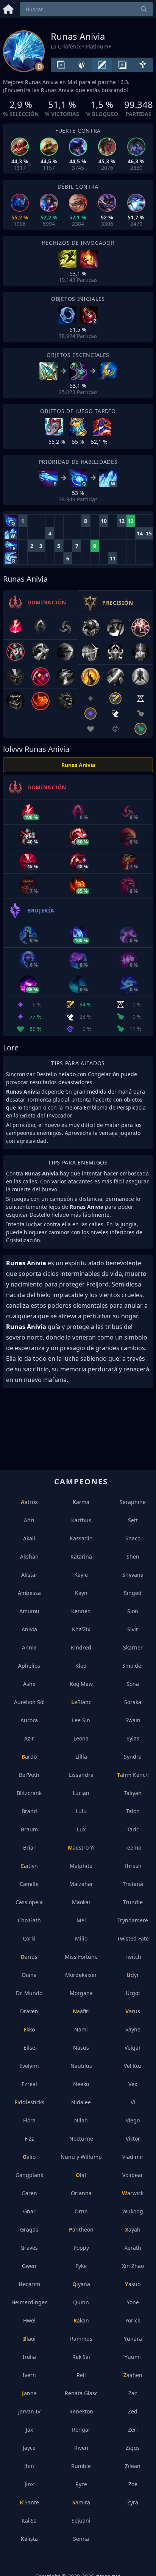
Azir (29, 1738)
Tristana (133, 1884)
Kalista (29, 2539)
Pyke (81, 2266)
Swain (133, 1720)
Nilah (81, 2120)
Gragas (29, 2229)
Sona (133, 1684)
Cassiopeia (29, 1902)
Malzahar (81, 1884)
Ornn (81, 2211)
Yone (133, 2302)
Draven (29, 2011)
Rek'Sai (81, 2357)
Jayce (29, 2448)
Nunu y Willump (81, 2157)
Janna (29, 2393)
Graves (29, 2248)
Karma (81, 1502)
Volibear (133, 2175)
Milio (81, 1938)
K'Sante (29, 2502)
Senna (81, 2539)
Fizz (29, 2139)
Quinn (81, 2302)
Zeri (133, 2430)
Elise (29, 2048)
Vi (133, 2102)
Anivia (29, 1629)
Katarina (81, 1556)
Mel (81, 1920)
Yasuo (133, 2284)
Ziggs (133, 2448)
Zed (133, 2411)
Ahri (29, 1520)
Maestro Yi (81, 1847)
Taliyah (133, 1793)
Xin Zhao (133, 2266)
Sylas (133, 1738)
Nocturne (81, 2139)
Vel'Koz (133, 2066)
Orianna (81, 2193)
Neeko (81, 2084)
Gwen (29, 2266)
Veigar (133, 2048)
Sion (133, 1611)
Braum (29, 1829)
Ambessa (29, 1593)
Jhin (29, 2466)
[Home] (8, 8)
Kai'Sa (29, 2520)
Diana (29, 1975)
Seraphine (133, 1502)
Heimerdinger (29, 2302)
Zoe (133, 2484)
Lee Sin (81, 1720)
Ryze (81, 2484)
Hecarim (29, 2284)
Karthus (81, 1520)
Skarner (133, 1647)
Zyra (133, 2502)
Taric (133, 1829)
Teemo (133, 1847)
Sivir (133, 1629)
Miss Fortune (81, 1957)
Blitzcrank (29, 1793)
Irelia (29, 2357)
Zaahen (133, 2375)
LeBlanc (81, 1702)
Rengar (81, 2430)
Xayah (133, 2229)
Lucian (81, 1793)
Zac (133, 2393)
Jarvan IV (29, 2411)
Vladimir (133, 2157)
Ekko (29, 2029)
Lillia (81, 1757)
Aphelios (29, 1666)
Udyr (133, 1975)
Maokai (81, 1902)
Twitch (133, 1957)
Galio (29, 2157)
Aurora (29, 1720)
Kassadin (81, 1538)
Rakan (81, 2320)
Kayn (81, 1593)
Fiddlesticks (29, 2102)
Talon (133, 1811)
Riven (81, 2448)
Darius (29, 1957)
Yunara (133, 2339)
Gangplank (29, 2175)
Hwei (29, 2320)
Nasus (81, 2048)
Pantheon (81, 2229)
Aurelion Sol (29, 1702)
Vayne (133, 2029)
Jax (29, 2430)
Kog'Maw (81, 1684)
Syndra (133, 1757)
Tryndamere (133, 1920)
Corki (29, 1938)
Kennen (81, 1611)
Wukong (133, 2211)
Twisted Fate (133, 1938)
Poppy (81, 2248)
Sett (133, 1520)
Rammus (81, 2339)
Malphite (81, 1866)
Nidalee (81, 2102)
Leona (81, 1738)
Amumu (29, 1611)
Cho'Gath (29, 1920)
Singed (133, 1593)
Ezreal (29, 2084)
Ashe (29, 1684)
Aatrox (29, 1502)
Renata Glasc (81, 2393)
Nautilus (81, 2066)
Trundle (133, 1902)
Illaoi (29, 2339)
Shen (133, 1556)
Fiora (29, 2120)
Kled (81, 1666)
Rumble (81, 2466)
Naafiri (81, 2011)
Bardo (29, 1757)
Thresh (133, 1866)
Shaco (133, 1538)
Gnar (29, 2211)
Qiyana (81, 2284)
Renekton (81, 2411)
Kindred (81, 1647)
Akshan (29, 1556)
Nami (81, 2029)
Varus (133, 2011)
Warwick (133, 2193)
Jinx (29, 2484)
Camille (29, 1884)
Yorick (133, 2320)
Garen (29, 2193)
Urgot (133, 1993)
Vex (133, 2084)
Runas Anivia (78, 765)
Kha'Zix (81, 1629)
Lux (81, 1829)
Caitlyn (29, 1866)
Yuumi (133, 2357)
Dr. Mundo (29, 1993)
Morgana (81, 1993)
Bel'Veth (29, 1775)
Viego (133, 2120)
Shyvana (133, 1575)
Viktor (133, 2139)
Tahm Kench (133, 1775)
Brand (29, 1811)
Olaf (81, 2175)
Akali (29, 1538)
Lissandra (81, 1775)
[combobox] (86, 9)
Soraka (133, 1702)
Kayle (81, 1575)
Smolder (133, 1666)
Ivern (29, 2375)
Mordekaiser (81, 1975)
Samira (81, 2502)
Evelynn (29, 2066)
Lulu (81, 1811)
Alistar (29, 1575)
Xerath (133, 2248)
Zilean (133, 2466)
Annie (29, 1647)
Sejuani (81, 2520)
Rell (81, 2375)
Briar (29, 1847)
